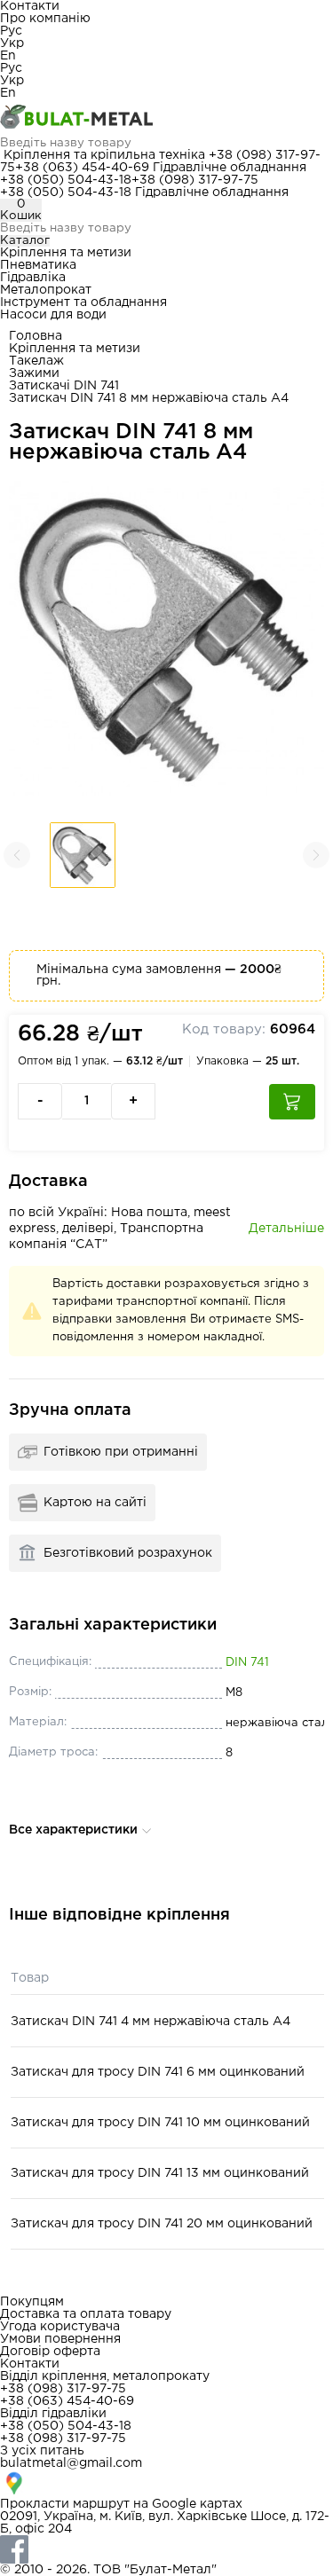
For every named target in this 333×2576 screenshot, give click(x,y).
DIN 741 (247, 1663)
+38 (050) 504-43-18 (66, 180)
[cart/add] (292, 1102)
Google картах (197, 2504)
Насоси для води (53, 315)
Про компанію (45, 19)
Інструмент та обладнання (83, 302)
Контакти (30, 6)
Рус (11, 31)
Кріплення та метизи (66, 253)
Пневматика (38, 265)
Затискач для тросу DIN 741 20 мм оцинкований (162, 2224)
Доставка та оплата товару (86, 2314)
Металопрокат (46, 290)
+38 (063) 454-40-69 (82, 168)
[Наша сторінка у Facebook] (166, 2549)
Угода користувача (60, 2327)
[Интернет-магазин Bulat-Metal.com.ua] (166, 118)
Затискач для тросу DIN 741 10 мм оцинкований (160, 2123)
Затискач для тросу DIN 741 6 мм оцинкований (158, 2072)
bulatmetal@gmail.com (71, 2463)
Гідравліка (33, 278)
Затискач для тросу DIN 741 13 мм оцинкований (160, 2173)
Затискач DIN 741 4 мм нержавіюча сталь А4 (151, 2022)
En (8, 56)
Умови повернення (60, 2339)
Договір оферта (50, 2352)
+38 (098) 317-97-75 (195, 180)
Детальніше (286, 1229)
